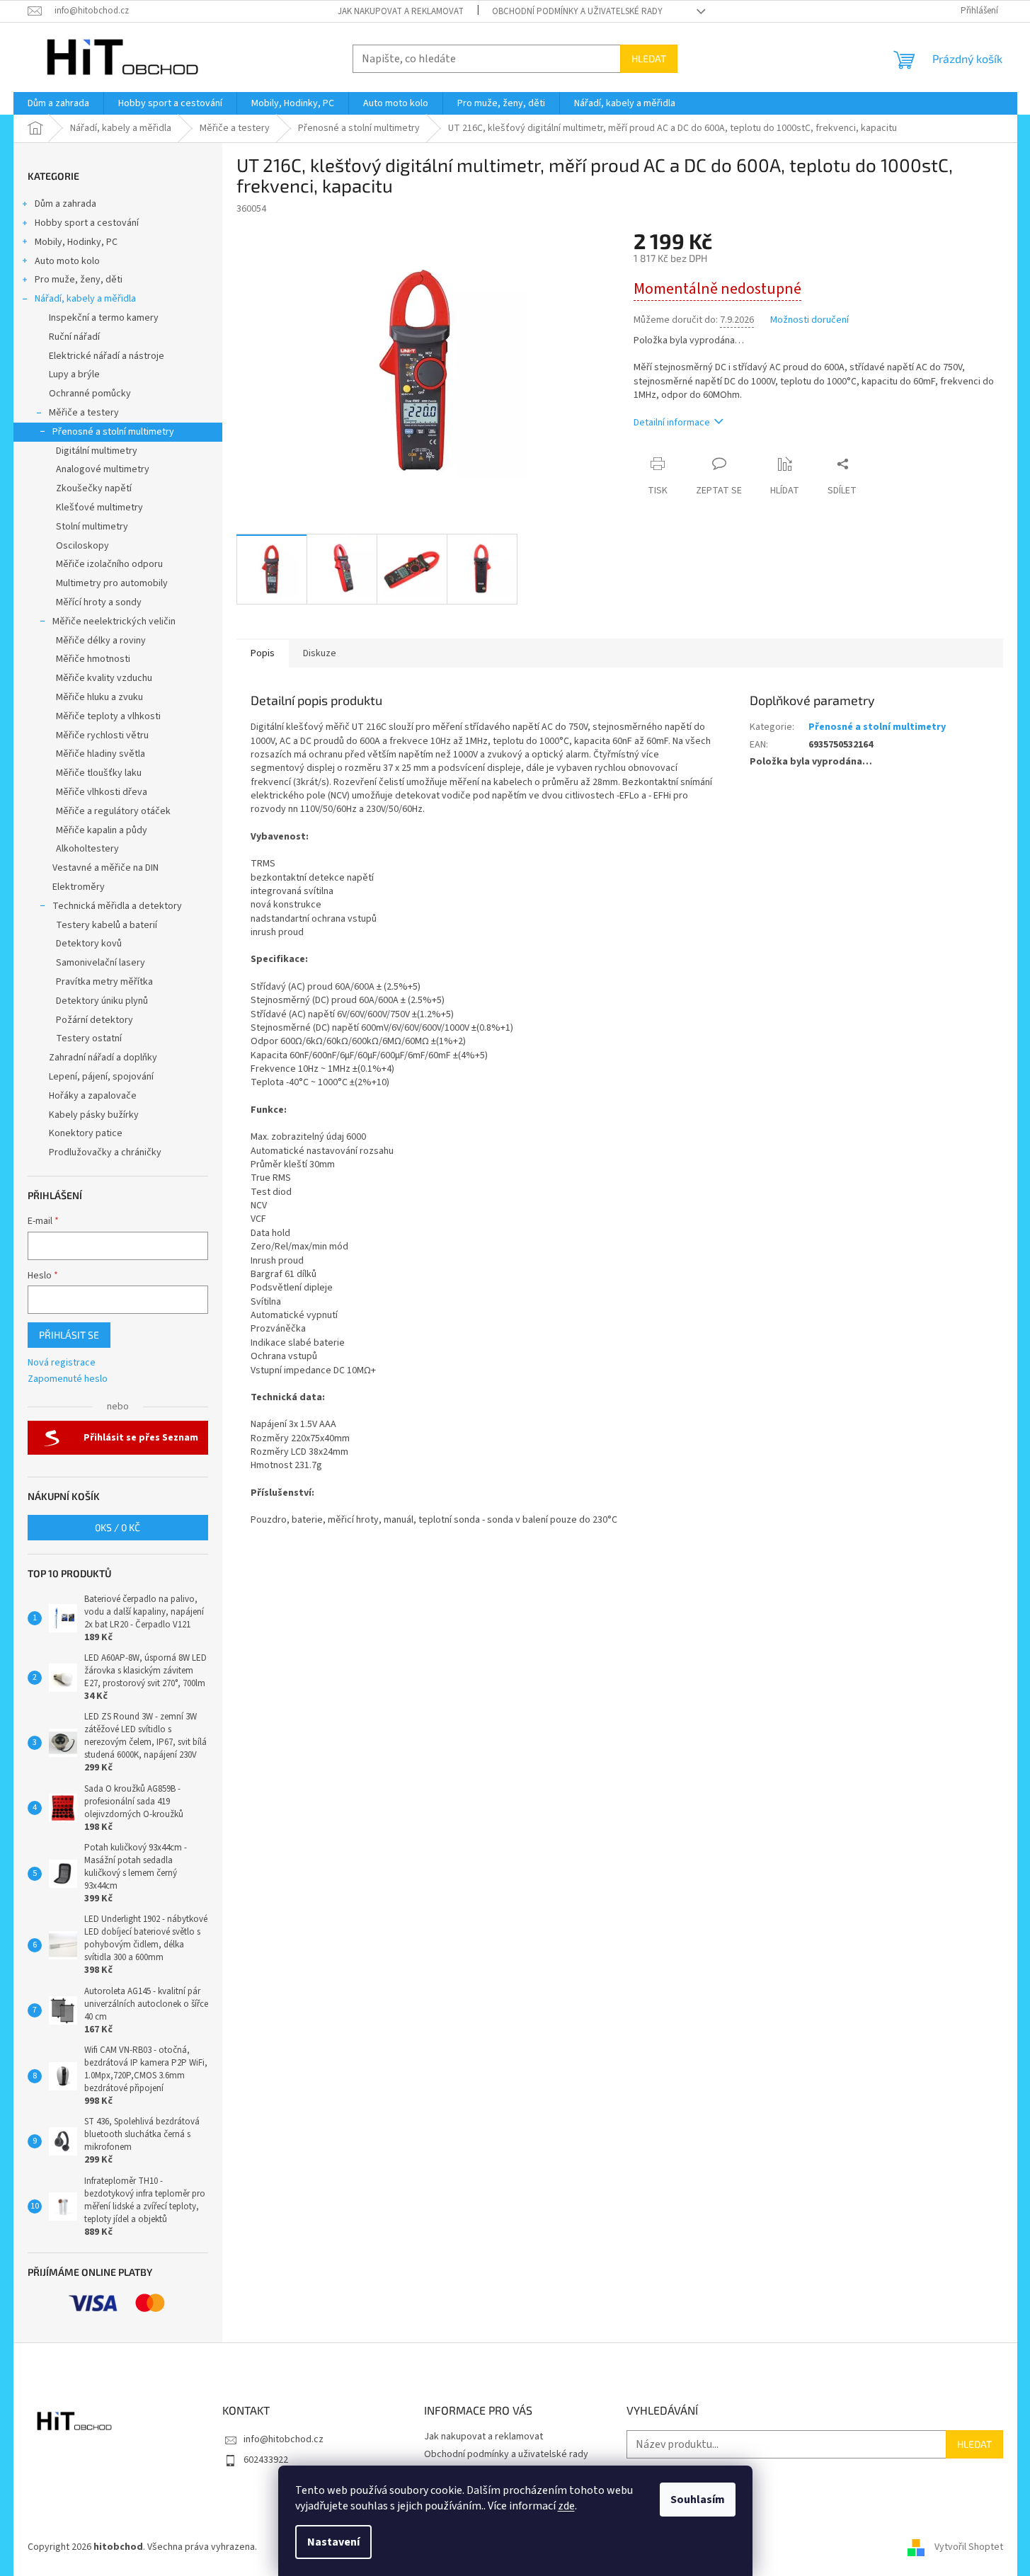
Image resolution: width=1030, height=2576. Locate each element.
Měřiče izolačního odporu (109, 564)
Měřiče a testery (84, 413)
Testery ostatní (89, 1038)
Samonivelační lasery (101, 963)
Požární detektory (95, 1020)
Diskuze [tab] (320, 653)
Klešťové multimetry (99, 508)
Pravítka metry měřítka (104, 982)
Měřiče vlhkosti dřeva (102, 792)
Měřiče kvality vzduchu (104, 678)
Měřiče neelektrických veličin (114, 622)
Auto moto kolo (67, 261)
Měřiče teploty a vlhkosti (108, 716)
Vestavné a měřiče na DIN (105, 868)
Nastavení (333, 2542)
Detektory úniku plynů (102, 1001)
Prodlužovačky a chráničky (105, 1152)
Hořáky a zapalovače (93, 1096)
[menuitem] (58, 103)
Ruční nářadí (74, 337)
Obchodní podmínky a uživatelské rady (577, 11)
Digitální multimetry (97, 451)
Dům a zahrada (65, 204)
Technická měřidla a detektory (117, 906)
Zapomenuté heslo (68, 1379)
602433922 (266, 2460)
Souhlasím (698, 2500)
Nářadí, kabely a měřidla (85, 299)
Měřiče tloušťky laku (99, 773)
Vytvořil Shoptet (969, 2547)
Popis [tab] (263, 653)
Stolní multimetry (92, 527)
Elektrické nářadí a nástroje (107, 356)
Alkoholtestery (87, 849)
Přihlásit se (69, 1335)
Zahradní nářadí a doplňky (103, 1058)
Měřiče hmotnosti (93, 659)
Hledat (649, 58)
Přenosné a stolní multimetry (113, 432)
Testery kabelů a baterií (107, 925)
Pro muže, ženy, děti (79, 280)
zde (566, 2506)
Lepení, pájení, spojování (101, 1077)
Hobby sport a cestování (87, 223)
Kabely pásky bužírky (94, 1115)
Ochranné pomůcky (90, 394)
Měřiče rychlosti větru (102, 735)
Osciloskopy (82, 546)
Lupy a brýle (74, 374)
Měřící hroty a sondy (99, 602)
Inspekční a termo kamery (104, 318)
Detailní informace (672, 423)
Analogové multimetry (103, 469)
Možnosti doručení (809, 320)
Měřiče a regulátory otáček (113, 811)
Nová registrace (62, 1363)
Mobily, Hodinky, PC (76, 242)
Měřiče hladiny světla (101, 754)
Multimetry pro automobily (112, 583)
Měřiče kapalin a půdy (102, 830)
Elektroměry (79, 887)
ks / (118, 1527)
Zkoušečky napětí (94, 488)
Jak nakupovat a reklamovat (401, 11)
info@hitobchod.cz (284, 2439)
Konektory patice (86, 1133)
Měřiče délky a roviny (101, 641)
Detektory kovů (89, 944)
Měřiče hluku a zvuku (99, 697)
